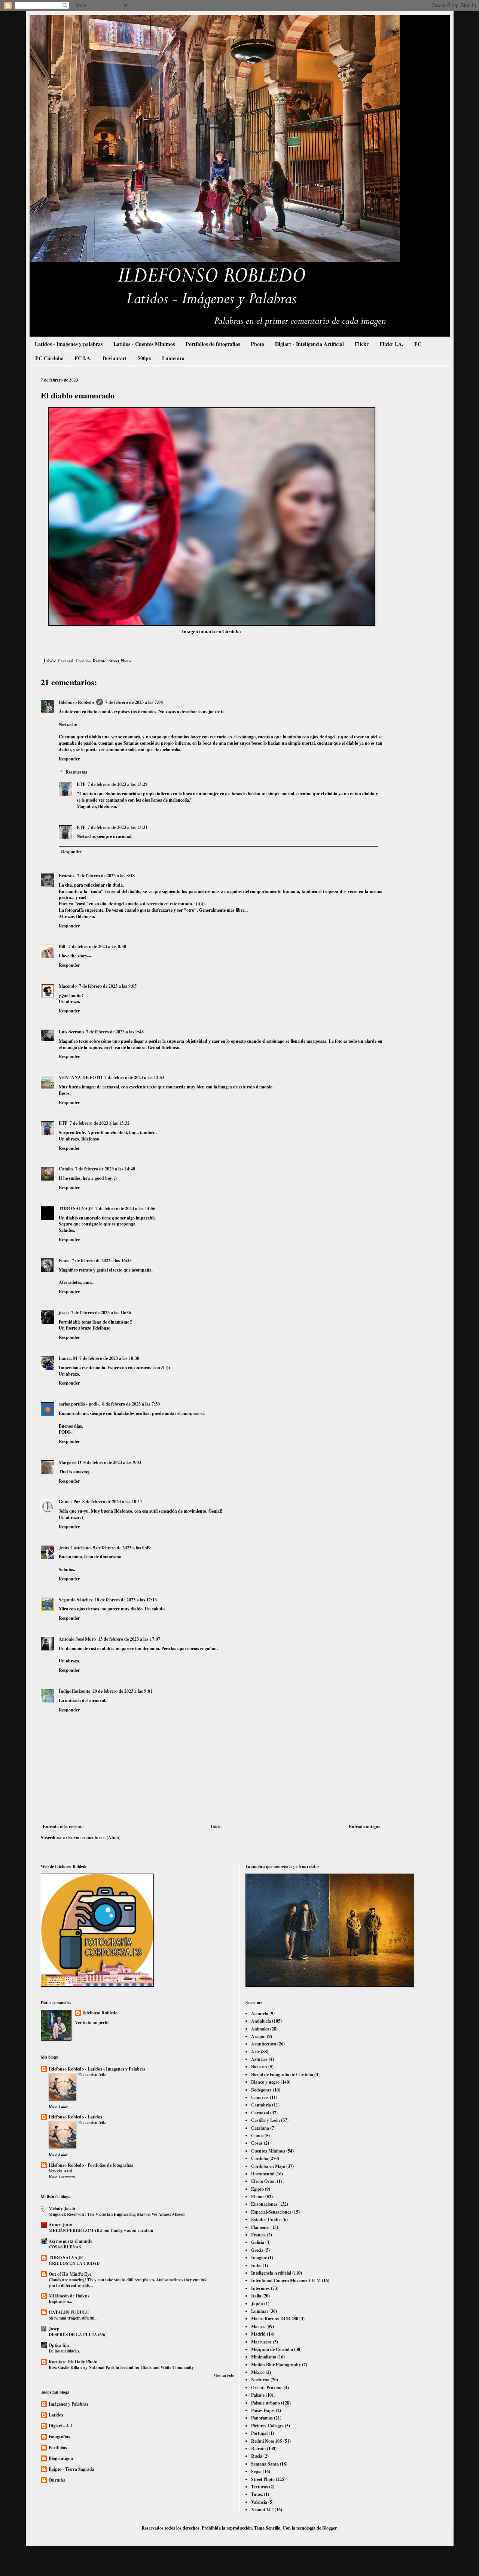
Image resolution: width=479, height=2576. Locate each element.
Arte (255, 2052)
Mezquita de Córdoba (272, 2349)
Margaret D (70, 1462)
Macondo (68, 986)
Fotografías (59, 2437)
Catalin (66, 1169)
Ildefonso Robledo (76, 702)
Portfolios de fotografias (213, 344)
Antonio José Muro (77, 1639)
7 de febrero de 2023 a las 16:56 (101, 1313)
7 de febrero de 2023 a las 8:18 (106, 876)
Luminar (260, 2311)
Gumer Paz (69, 1502)
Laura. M (68, 1358)
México (258, 2372)
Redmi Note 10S (267, 2441)
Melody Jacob (62, 2209)
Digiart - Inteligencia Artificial (309, 344)
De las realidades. (64, 2351)
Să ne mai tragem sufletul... (73, 2318)
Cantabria (261, 2105)
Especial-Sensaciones (271, 2212)
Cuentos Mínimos (268, 2151)
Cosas (257, 2143)
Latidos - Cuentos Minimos (144, 344)
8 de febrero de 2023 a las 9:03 (112, 1462)
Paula (64, 1260)
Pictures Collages (267, 2426)
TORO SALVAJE (76, 1208)
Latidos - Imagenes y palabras (69, 344)
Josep (54, 2329)
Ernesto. (67, 876)
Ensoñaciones (264, 2204)
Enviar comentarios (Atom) (94, 1837)
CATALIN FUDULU (69, 2312)
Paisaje (258, 2395)
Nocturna (260, 2380)
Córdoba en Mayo (268, 2166)
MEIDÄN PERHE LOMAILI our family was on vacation (101, 2230)
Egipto (257, 2189)
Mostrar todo (224, 2375)
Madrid (258, 2334)
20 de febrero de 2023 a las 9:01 (122, 1691)
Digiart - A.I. (61, 2426)
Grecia (257, 2250)
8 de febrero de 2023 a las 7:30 (131, 1404)
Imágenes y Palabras (68, 2404)
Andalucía (261, 2021)
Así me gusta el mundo (71, 2241)
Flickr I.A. (391, 344)
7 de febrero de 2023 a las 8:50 (97, 946)
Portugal (259, 2433)
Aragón (258, 2036)
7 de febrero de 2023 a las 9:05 (108, 986)
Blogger (329, 2528)
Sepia (256, 2471)
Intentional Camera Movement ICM (286, 2280)
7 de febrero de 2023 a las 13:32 (100, 1123)
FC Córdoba (49, 358)
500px (144, 358)
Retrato (100, 661)
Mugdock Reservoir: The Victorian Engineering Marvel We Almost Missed (117, 2214)
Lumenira (173, 358)
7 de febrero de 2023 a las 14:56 (125, 1208)
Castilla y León (266, 2120)
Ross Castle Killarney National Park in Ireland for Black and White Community (121, 2367)
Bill (62, 946)
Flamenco (260, 2227)
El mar (258, 2197)
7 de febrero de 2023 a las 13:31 (118, 827)
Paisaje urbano (266, 2403)
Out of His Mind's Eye (70, 2274)
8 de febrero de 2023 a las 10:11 (112, 1502)
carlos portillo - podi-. (79, 1404)
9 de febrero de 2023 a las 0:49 (122, 1548)
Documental (263, 2174)
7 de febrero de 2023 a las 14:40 (105, 1169)
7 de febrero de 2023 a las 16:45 (102, 1260)
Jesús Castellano (75, 1548)
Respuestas (76, 772)
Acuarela (260, 2013)
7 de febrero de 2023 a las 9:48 (115, 1032)
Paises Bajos (263, 2410)
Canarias (260, 2097)
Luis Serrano (71, 1032)
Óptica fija (59, 2345)
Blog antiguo (61, 2458)
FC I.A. (83, 358)
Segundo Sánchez (76, 1600)
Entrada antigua (365, 1827)
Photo (257, 344)
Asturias (259, 2059)
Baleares (259, 2067)
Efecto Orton (263, 2181)
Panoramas (262, 2418)
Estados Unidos (266, 2219)
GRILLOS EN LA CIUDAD (74, 2263)
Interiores (260, 2288)
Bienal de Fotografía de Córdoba (282, 2074)
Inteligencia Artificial (271, 2273)
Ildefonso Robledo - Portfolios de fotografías (91, 2165)
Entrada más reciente (63, 1827)
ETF (81, 784)
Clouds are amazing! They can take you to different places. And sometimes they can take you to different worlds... (129, 2282)
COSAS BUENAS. (65, 2247)
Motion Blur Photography (276, 2365)
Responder (69, 759)
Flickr (362, 344)
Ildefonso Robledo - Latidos (75, 2117)
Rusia (257, 2456)
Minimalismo (264, 2357)
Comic (257, 2135)
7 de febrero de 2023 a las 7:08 (134, 702)
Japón (257, 2304)
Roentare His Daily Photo (73, 2362)
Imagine (259, 2258)
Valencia (259, 2502)
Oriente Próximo (267, 2387)
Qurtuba (57, 2480)
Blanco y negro (265, 2082)
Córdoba (83, 661)
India (256, 2265)
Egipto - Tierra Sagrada (71, 2469)
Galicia (258, 2242)
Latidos (56, 2415)
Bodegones (261, 2090)
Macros (258, 2326)
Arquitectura (264, 2044)
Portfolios (58, 2447)
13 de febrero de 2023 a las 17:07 (129, 1639)
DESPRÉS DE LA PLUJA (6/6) (78, 2334)
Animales (260, 2029)
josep (64, 1313)
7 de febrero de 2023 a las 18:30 (109, 1358)
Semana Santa (265, 2464)
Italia (256, 2296)
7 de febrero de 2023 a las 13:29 (118, 784)
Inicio (216, 1827)
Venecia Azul (60, 2171)
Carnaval (65, 661)
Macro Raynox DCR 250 (275, 2319)
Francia (258, 2235)
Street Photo (120, 661)
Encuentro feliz (92, 2074)
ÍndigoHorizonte (74, 1691)
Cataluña (260, 2128)
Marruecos (261, 2342)
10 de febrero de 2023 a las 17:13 (126, 1600)
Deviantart (115, 358)
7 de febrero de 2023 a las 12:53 (134, 1077)
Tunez (257, 2494)
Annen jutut (61, 2225)
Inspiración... (60, 2301)
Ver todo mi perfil (92, 2022)
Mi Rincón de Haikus (69, 2296)
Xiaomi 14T (262, 2510)
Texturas (260, 2487)
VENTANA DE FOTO (80, 1077)
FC (418, 344)
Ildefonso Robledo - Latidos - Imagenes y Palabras (97, 2069)
